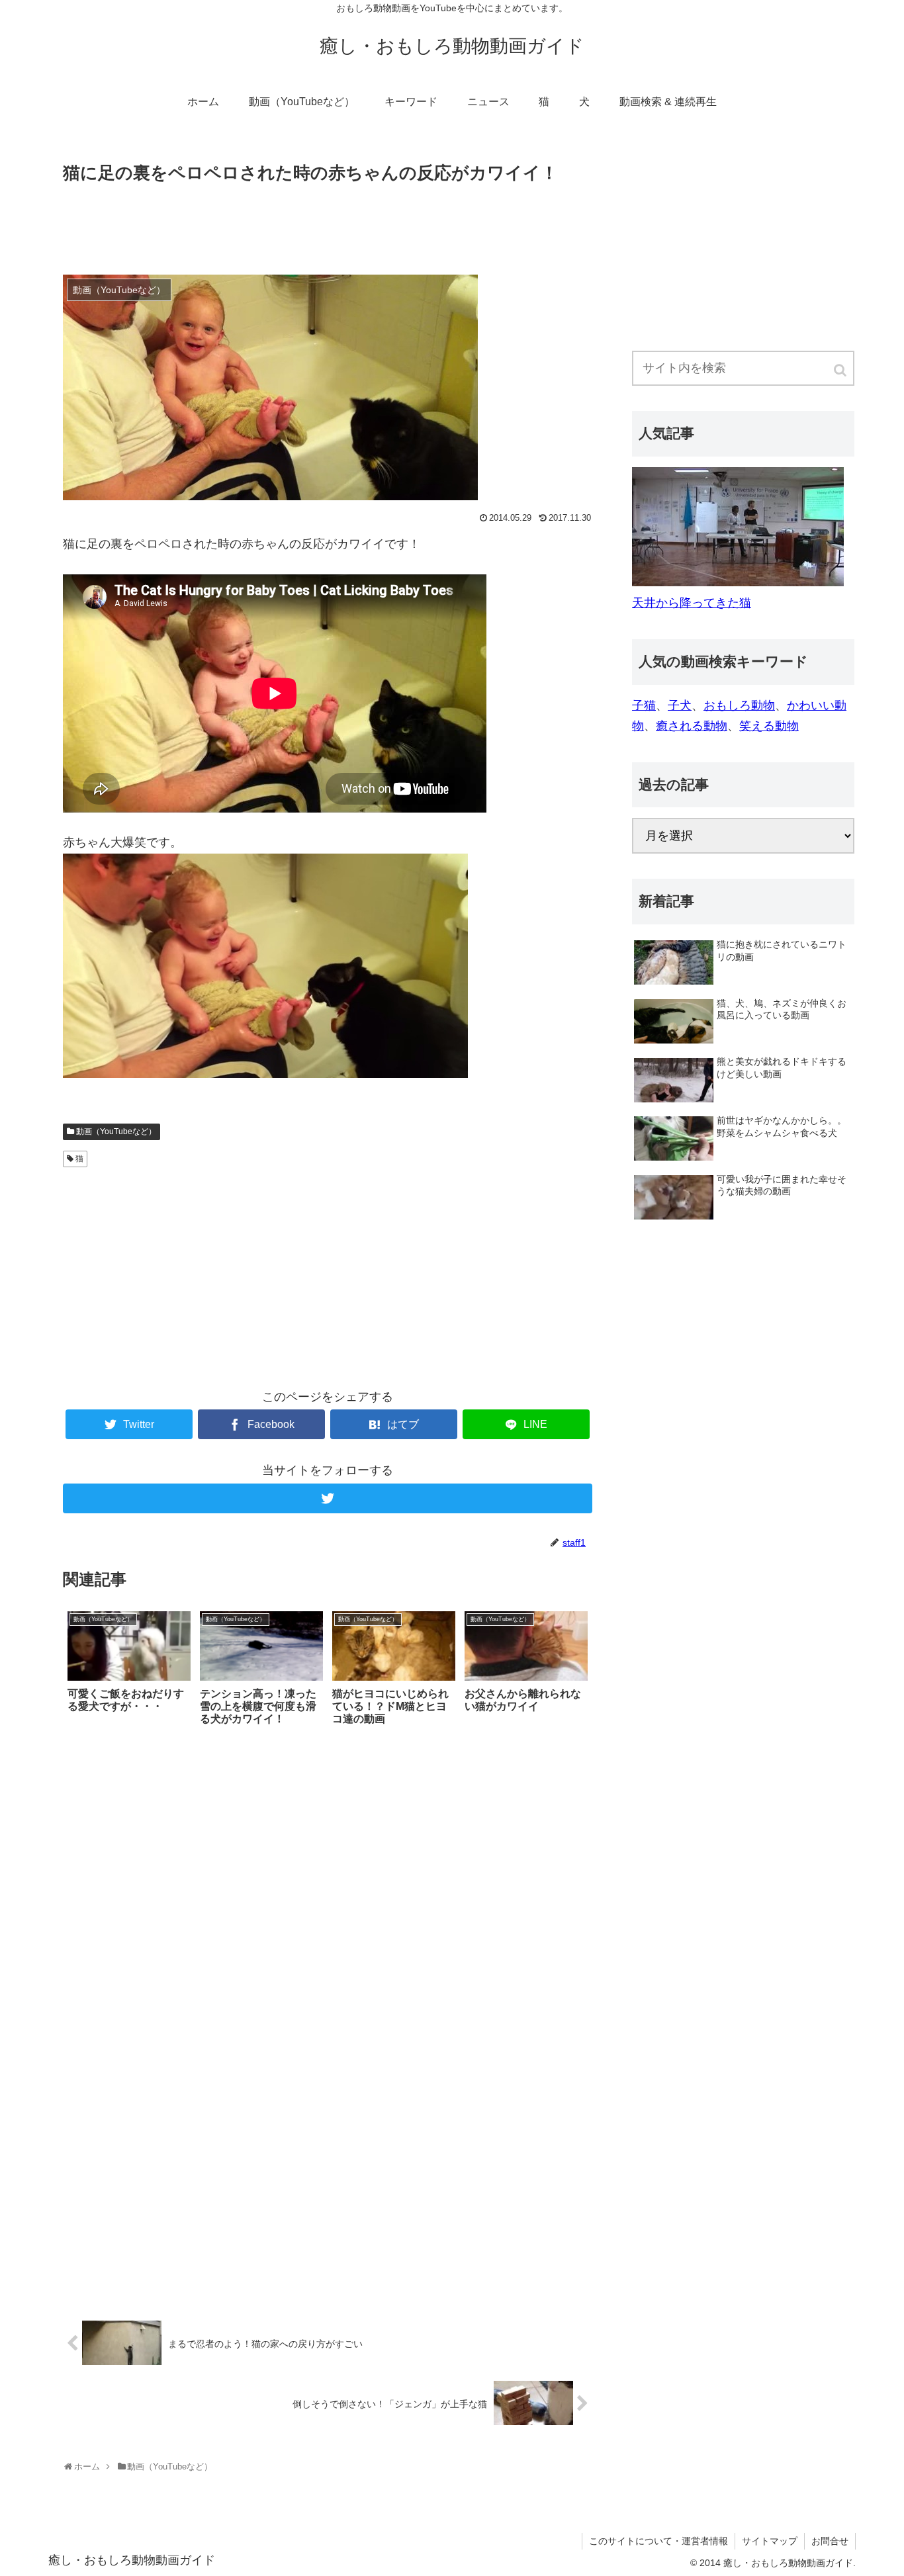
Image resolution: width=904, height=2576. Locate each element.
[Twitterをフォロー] (328, 1498)
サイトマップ (770, 2541)
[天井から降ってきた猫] (738, 582)
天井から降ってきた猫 (692, 603)
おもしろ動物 (739, 705)
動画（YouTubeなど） (116, 1132)
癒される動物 (692, 726)
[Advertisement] (328, 224)
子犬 (680, 705)
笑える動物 (769, 726)
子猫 (644, 705)
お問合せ (830, 2541)
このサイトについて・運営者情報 (658, 2541)
